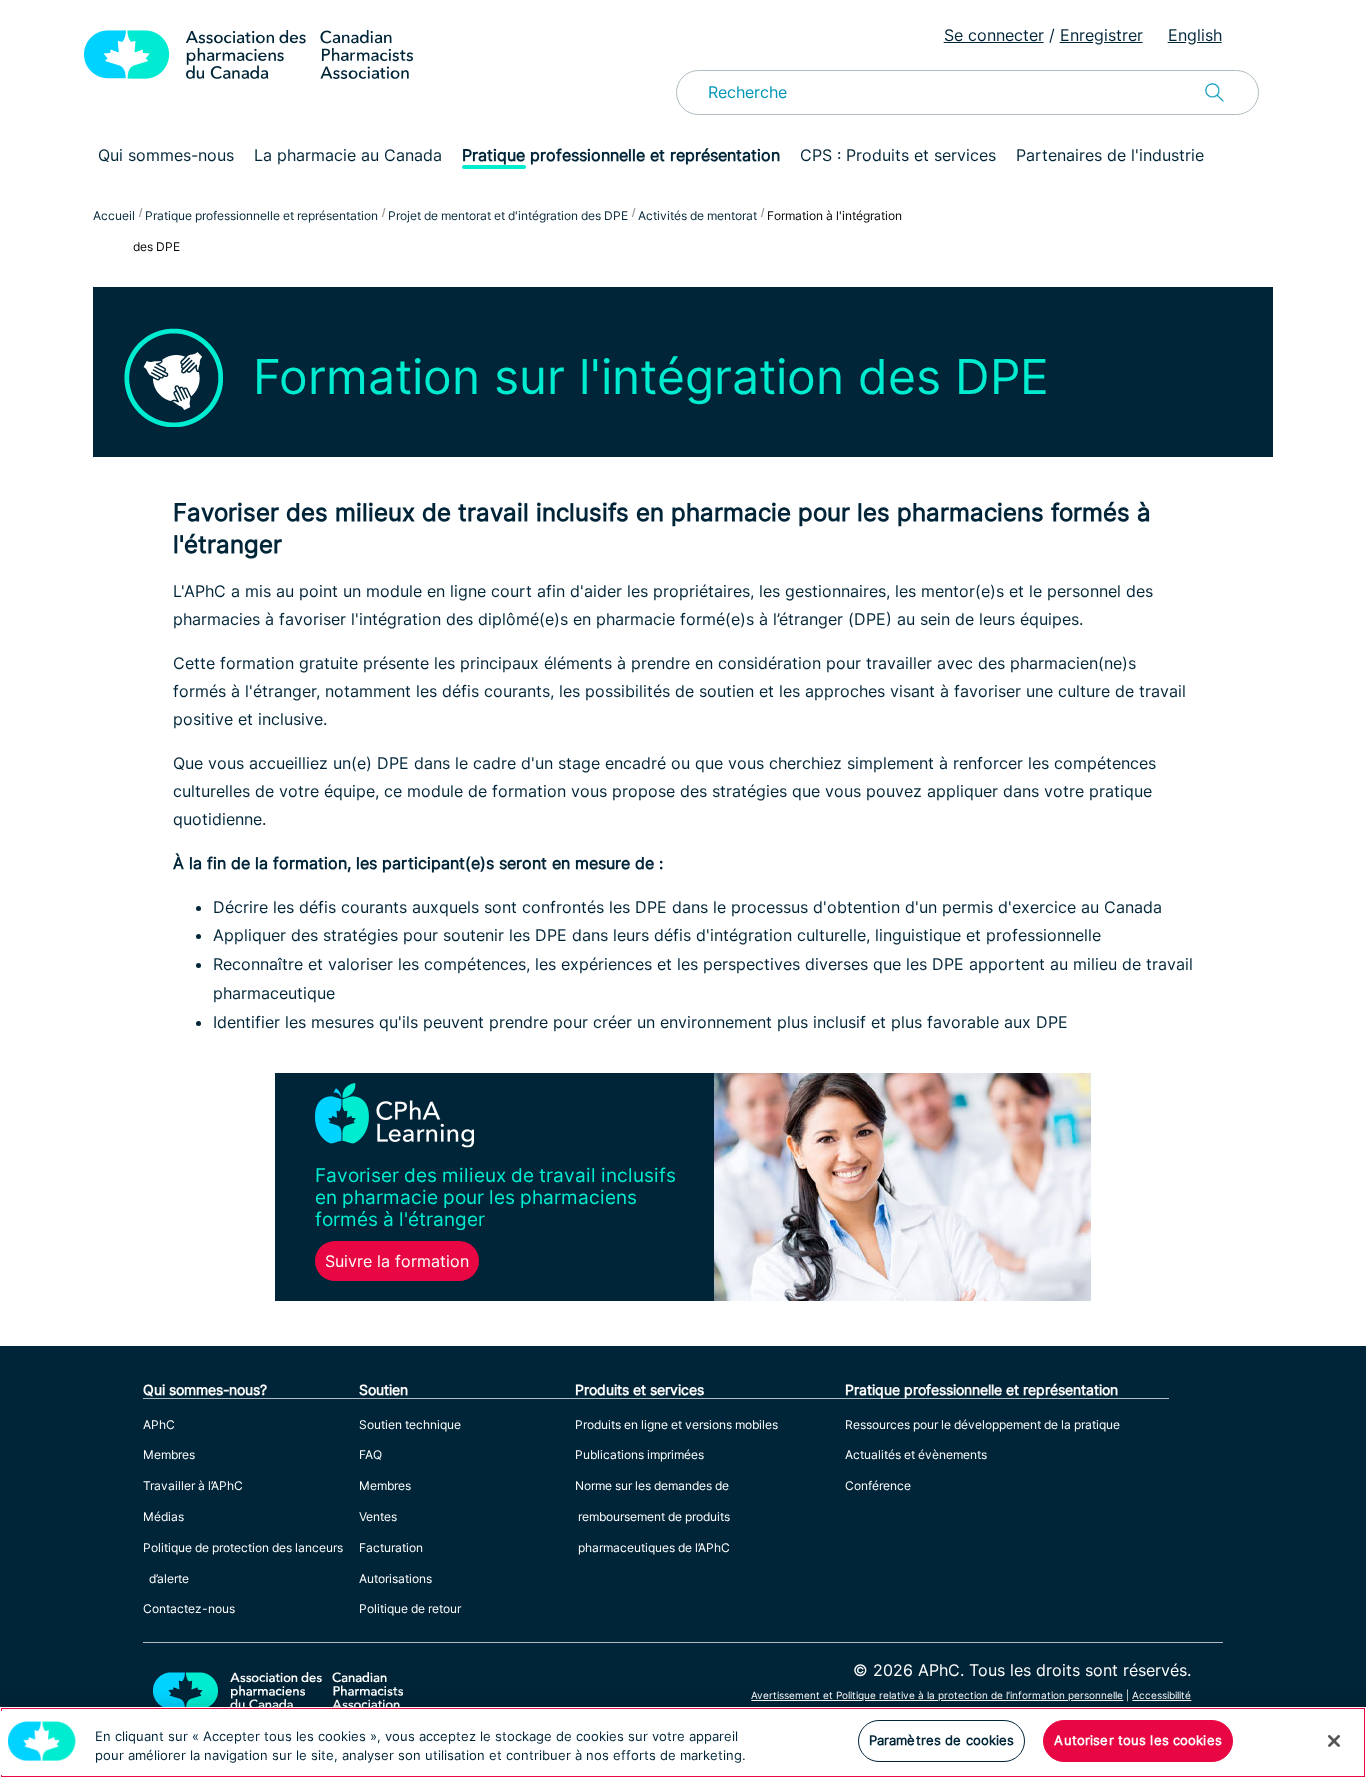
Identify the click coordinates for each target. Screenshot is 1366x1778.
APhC (159, 1424)
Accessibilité (1161, 1695)
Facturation (391, 1547)
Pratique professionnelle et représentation (621, 155)
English (1195, 35)
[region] (683, 1742)
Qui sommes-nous (166, 155)
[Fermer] (1334, 1741)
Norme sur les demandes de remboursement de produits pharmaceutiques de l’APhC (652, 1516)
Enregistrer (1101, 35)
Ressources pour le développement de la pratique (982, 1424)
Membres (169, 1454)
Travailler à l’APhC (193, 1485)
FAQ (370, 1454)
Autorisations (395, 1578)
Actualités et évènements (916, 1454)
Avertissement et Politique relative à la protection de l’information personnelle (937, 1695)
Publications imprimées (639, 1454)
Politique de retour (410, 1608)
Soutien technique (410, 1424)
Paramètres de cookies (942, 1740)
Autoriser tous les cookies (1137, 1740)
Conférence (878, 1485)
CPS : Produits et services (898, 155)
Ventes (378, 1516)
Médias (163, 1516)
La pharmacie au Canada (348, 155)
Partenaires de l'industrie (1110, 155)
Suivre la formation (397, 1261)
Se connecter (994, 35)
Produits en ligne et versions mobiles (676, 1424)
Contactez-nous (189, 1608)
